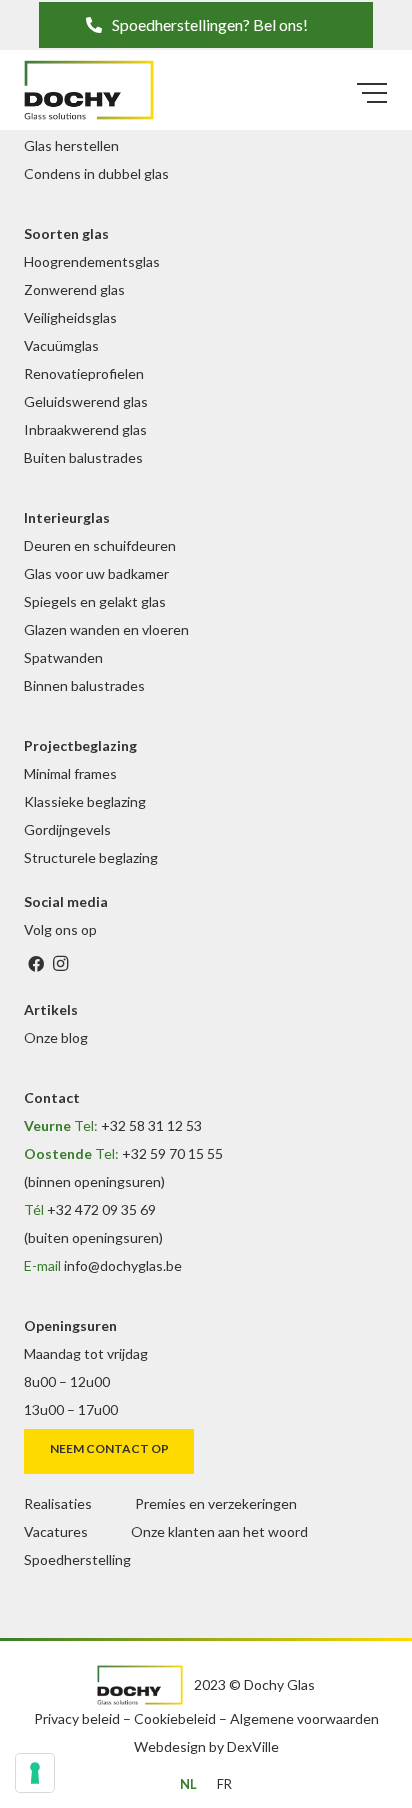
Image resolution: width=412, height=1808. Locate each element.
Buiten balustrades (83, 457)
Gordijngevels (67, 829)
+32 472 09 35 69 (101, 1209)
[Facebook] (36, 964)
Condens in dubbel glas (96, 173)
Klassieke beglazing (85, 801)
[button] (206, 25)
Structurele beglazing (91, 857)
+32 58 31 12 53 (151, 1125)
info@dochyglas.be (123, 1265)
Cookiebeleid (175, 1718)
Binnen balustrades (84, 685)
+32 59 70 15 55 (172, 1153)
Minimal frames (70, 773)
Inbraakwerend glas (85, 429)
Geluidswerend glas (86, 401)
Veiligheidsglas (70, 317)
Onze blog (56, 1037)
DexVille (253, 1746)
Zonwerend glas (74, 289)
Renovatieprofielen (84, 373)
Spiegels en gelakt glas (95, 601)
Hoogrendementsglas (92, 261)
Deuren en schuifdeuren (100, 545)
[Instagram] (60, 964)
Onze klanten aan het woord (219, 1531)
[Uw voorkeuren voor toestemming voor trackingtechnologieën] (35, 1773)
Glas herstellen (71, 145)
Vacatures (56, 1531)
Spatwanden (63, 657)
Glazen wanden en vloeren (106, 629)
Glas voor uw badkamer (96, 573)
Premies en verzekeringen (216, 1503)
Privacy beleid (77, 1718)
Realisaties (58, 1503)
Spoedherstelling (77, 1559)
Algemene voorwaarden (304, 1718)
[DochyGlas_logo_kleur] (89, 90)
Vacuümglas (61, 345)
